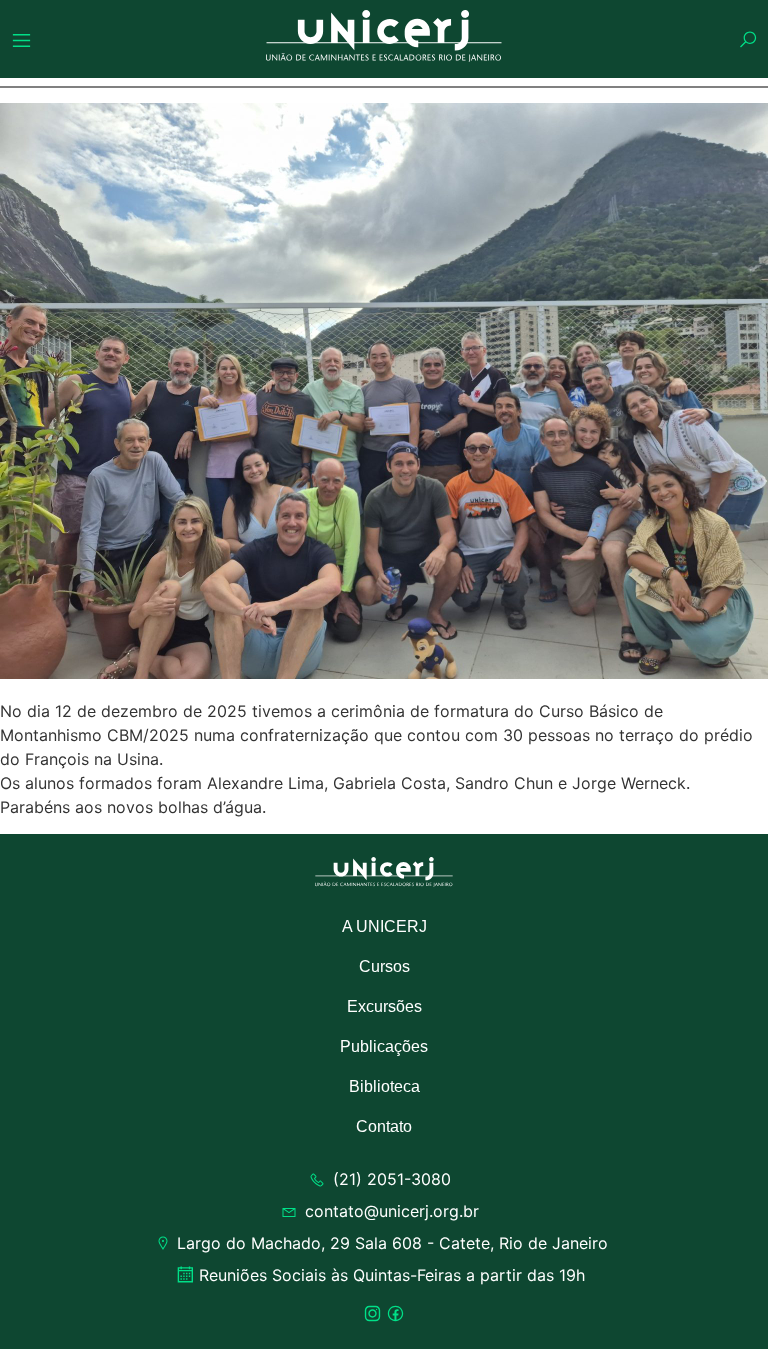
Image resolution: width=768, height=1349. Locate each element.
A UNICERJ (384, 926)
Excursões (384, 1006)
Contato (384, 1126)
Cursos (384, 966)
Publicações (384, 1046)
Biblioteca (384, 1086)
